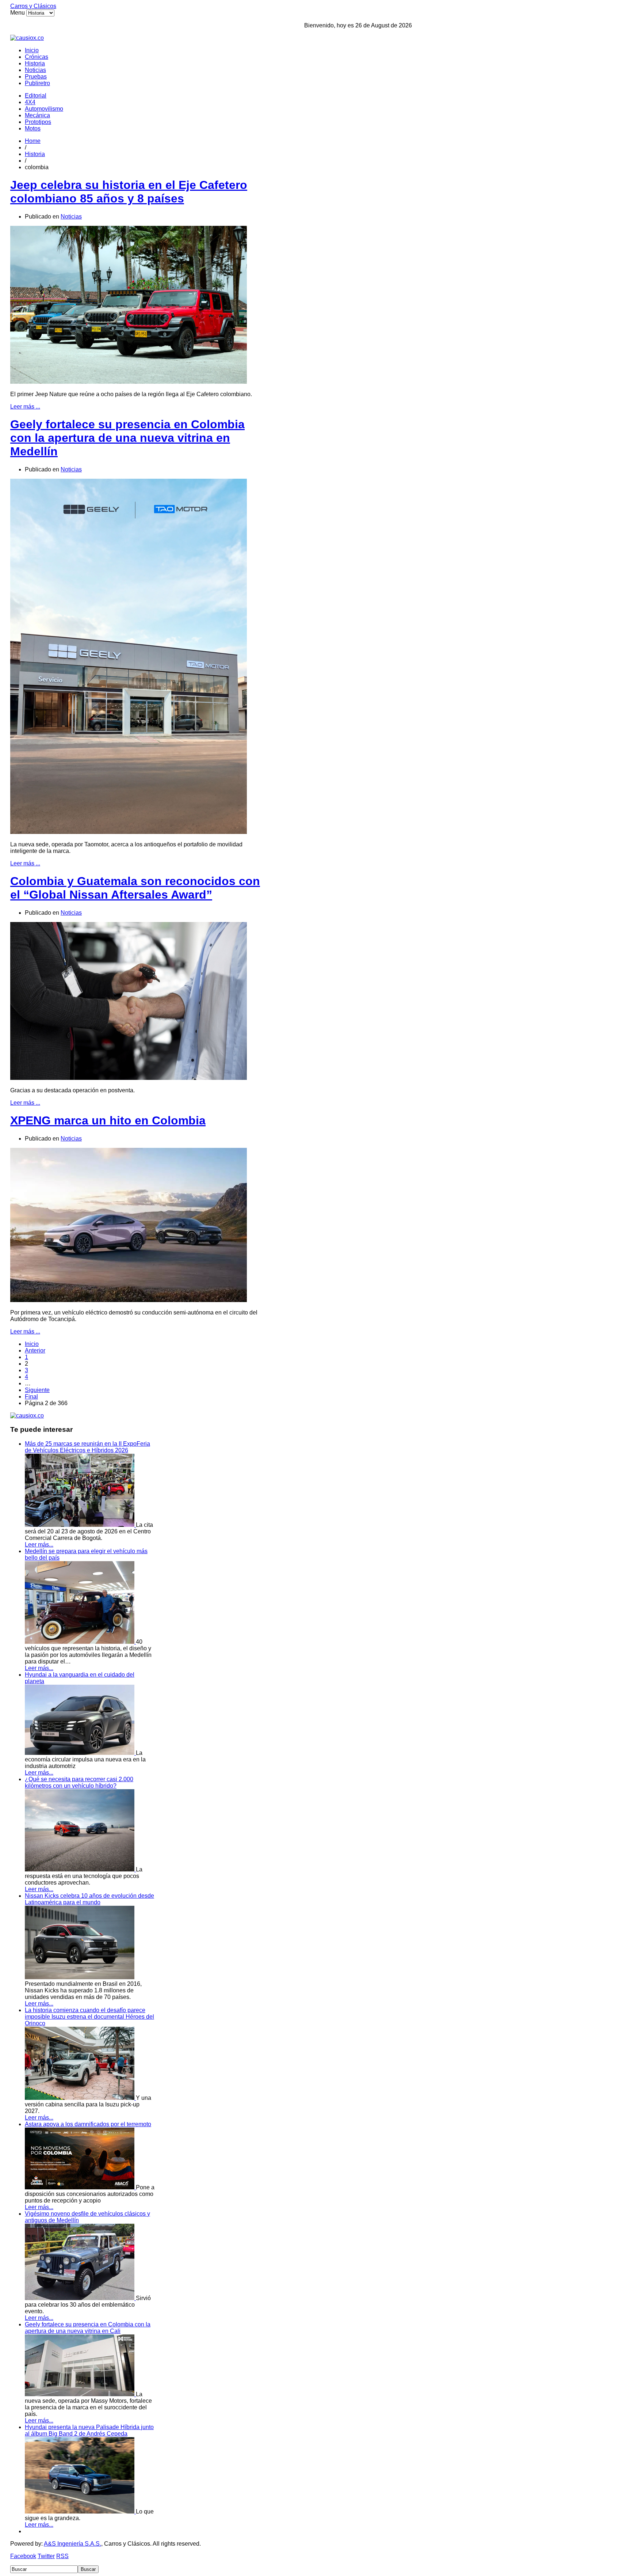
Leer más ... (25, 407)
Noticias (35, 70)
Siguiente (37, 1390)
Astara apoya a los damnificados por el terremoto (88, 2124)
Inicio (32, 50)
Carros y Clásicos (33, 6)
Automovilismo (44, 109)
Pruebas (36, 77)
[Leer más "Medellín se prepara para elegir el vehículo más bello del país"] (80, 1642)
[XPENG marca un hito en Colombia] (129, 1300)
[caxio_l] (27, 1416)
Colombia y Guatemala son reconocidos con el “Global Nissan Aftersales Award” (135, 888)
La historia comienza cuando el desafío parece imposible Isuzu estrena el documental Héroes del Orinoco (89, 2017)
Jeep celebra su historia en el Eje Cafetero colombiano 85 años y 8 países (129, 192)
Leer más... (39, 1545)
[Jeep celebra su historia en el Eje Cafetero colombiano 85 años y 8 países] (129, 382)
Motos (33, 128)
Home (33, 141)
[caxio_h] (27, 38)
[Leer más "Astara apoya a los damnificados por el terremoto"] (80, 2187)
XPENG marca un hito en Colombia (108, 1120)
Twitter (46, 2556)
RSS (62, 2556)
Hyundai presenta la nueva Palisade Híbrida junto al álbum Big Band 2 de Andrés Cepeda (89, 2430)
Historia (35, 63)
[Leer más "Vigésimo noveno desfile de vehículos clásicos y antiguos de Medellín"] (80, 2298)
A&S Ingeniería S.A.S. (72, 2544)
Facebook (23, 2556)
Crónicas (37, 57)
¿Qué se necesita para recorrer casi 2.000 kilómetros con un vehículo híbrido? (79, 1782)
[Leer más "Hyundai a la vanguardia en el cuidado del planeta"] (80, 1753)
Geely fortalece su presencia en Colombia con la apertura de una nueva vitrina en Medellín (127, 438)
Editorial (36, 96)
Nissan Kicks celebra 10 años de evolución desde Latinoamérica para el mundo (89, 1899)
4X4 (30, 102)
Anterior (35, 1350)
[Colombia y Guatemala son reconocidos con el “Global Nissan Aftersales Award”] (129, 1078)
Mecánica (37, 115)
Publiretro (37, 83)
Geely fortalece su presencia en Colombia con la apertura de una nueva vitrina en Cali (88, 2328)
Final (31, 1397)
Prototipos (38, 122)
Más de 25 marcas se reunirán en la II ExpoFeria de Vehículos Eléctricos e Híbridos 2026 (87, 1447)
